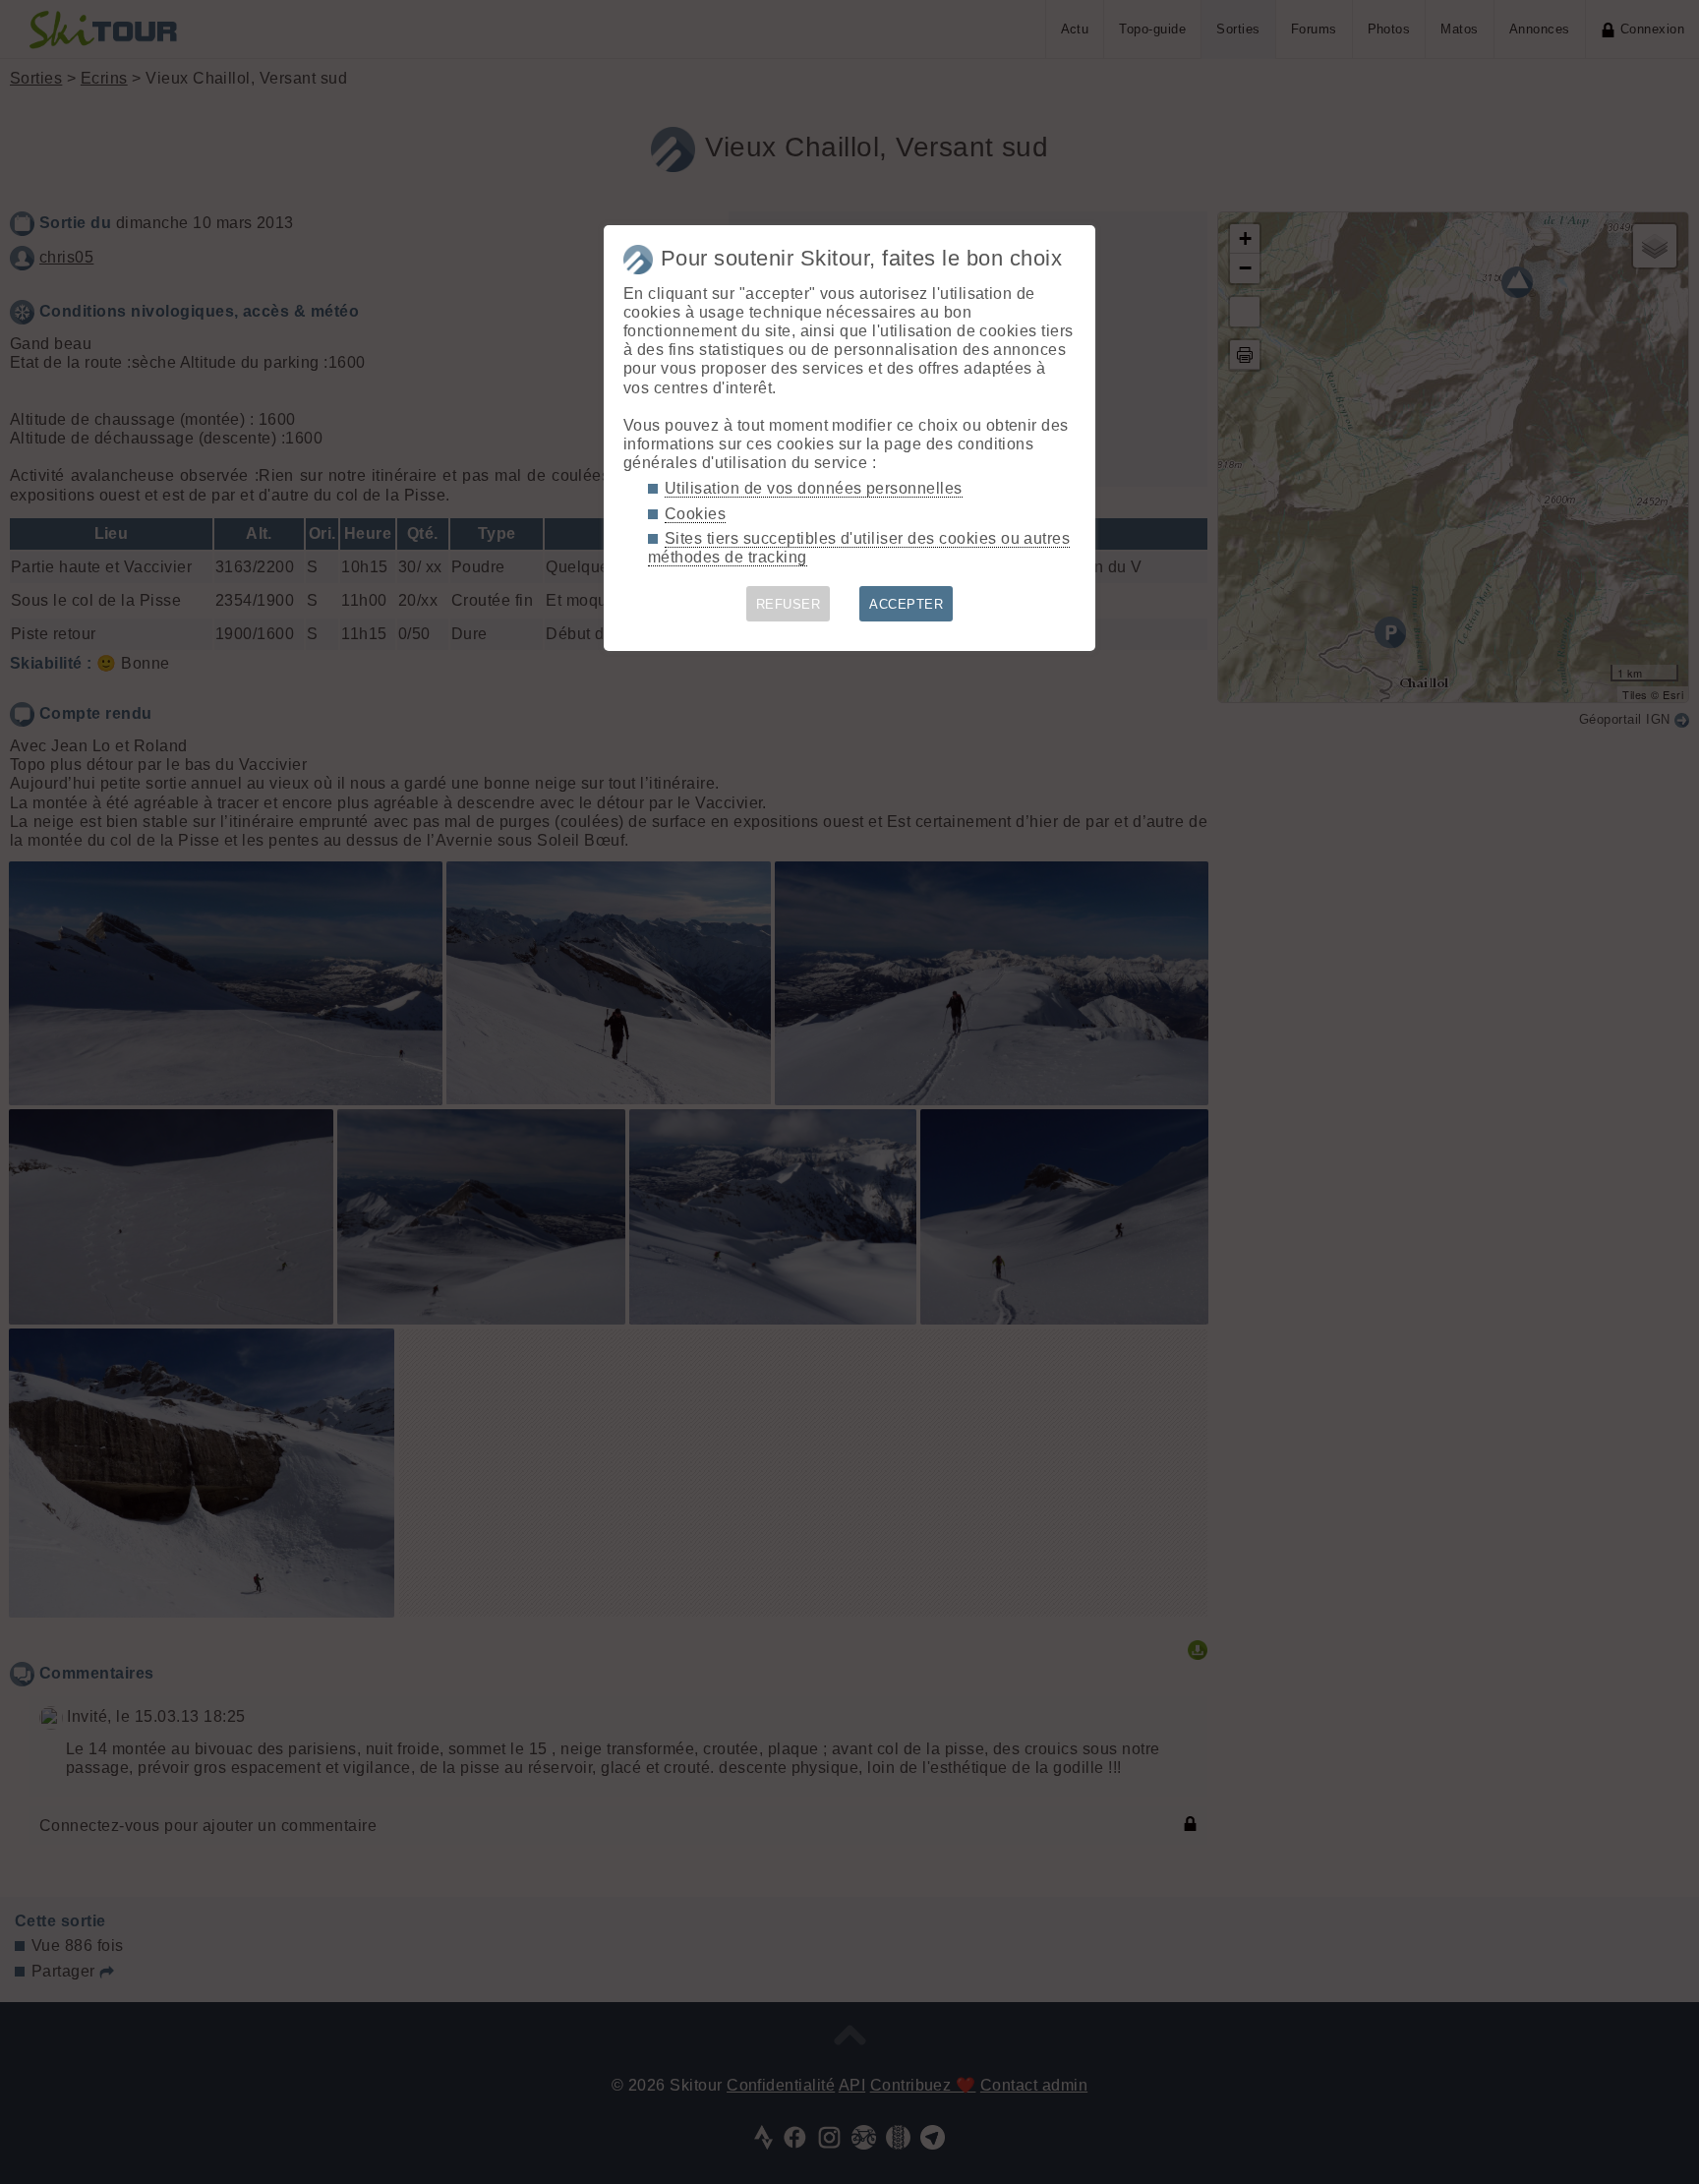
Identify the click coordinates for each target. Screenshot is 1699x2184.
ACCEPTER (906, 604)
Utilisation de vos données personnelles (814, 488)
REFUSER (788, 604)
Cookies (695, 514)
